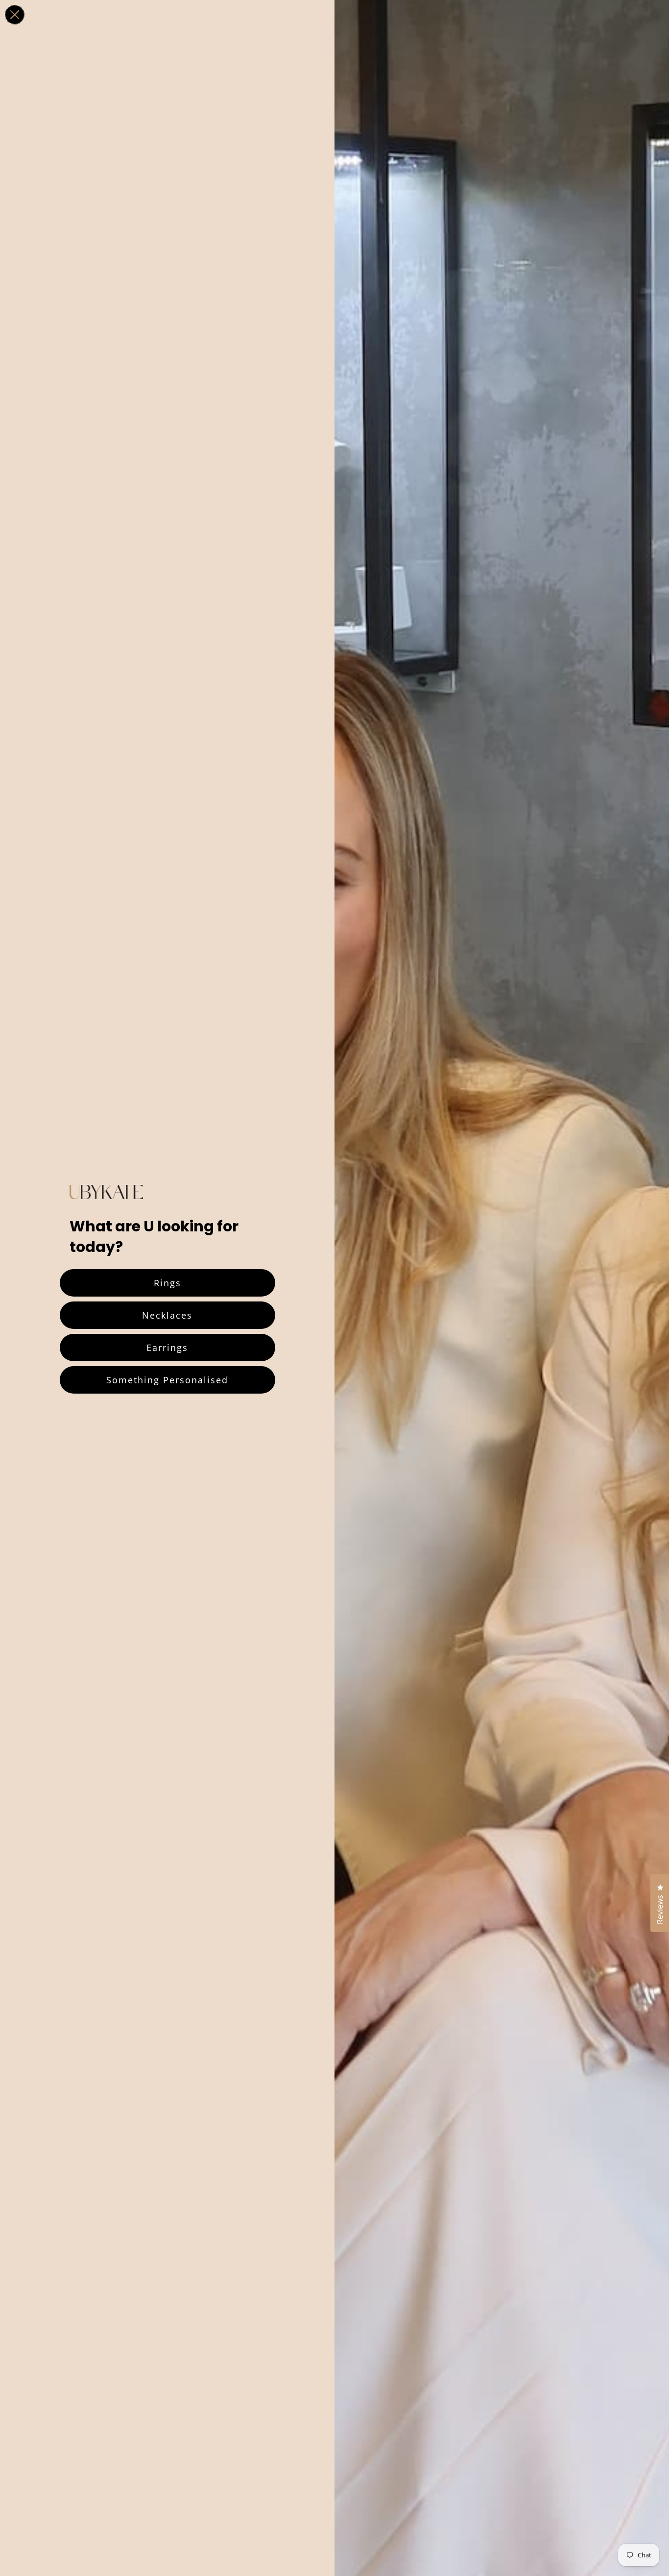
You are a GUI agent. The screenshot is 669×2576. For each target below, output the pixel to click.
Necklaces (167, 1315)
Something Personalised (167, 1380)
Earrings (167, 1348)
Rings (167, 1283)
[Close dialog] (15, 15)
